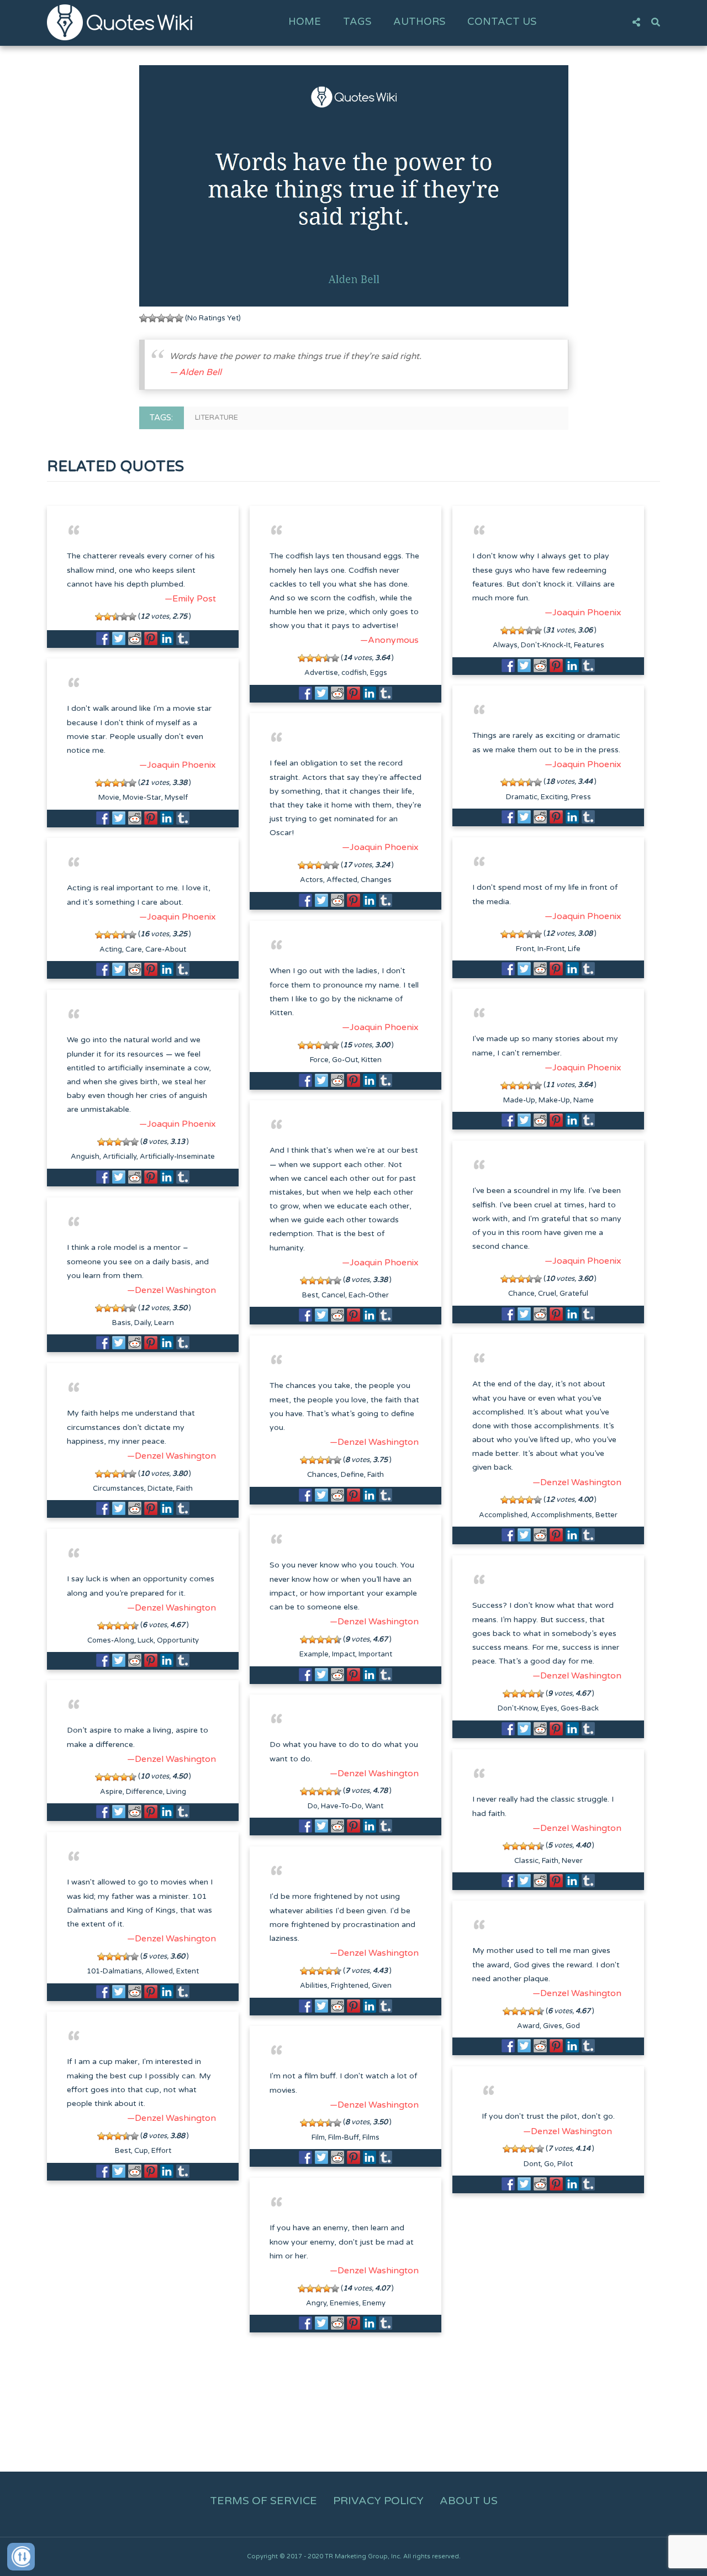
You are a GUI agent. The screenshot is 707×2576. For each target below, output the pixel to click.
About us (469, 2501)
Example (314, 1654)
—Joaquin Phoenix (583, 613)
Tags (357, 22)
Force (319, 1060)
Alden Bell (200, 372)
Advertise (321, 673)
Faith (376, 1475)
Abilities (314, 1986)
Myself (176, 798)
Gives (553, 2026)
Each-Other (369, 1295)
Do (313, 1806)
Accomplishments (561, 1515)
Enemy (374, 2303)
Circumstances (118, 1488)
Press (581, 797)
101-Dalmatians (114, 1971)
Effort (161, 2151)
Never (572, 1861)
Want (374, 1806)
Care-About (166, 949)
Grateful (574, 1294)
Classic (526, 1861)
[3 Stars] (161, 318)
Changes (376, 880)
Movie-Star (142, 798)
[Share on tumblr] (183, 638)
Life (574, 949)
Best (310, 1295)
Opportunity (178, 1640)
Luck (146, 1640)
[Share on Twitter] (119, 638)
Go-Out (345, 1060)
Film (318, 2137)
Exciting (554, 797)
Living (176, 1792)
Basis (122, 1323)
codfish (354, 673)
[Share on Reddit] (135, 638)
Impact (344, 1654)
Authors (419, 22)
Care (134, 949)
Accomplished (503, 1515)
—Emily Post (190, 599)
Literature (217, 418)
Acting (111, 949)
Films (371, 2137)
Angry (316, 2303)
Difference (144, 1792)
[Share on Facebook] (103, 638)
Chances (322, 1475)
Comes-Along (111, 1640)
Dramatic (522, 797)
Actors (312, 880)
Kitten (371, 1060)
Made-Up (519, 1100)
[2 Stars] (152, 318)
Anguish (85, 1157)
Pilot (565, 2164)
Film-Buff (344, 2137)
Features (589, 645)
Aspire (111, 1792)
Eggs (379, 673)
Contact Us (502, 22)
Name (584, 1100)
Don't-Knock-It (546, 645)
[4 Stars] (170, 318)
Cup (141, 2151)
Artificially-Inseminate (177, 1157)
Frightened (350, 1986)
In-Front (551, 949)
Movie (109, 798)
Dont (532, 2164)
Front (525, 949)
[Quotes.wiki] (120, 22)
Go (549, 2164)
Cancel (333, 1295)
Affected (342, 880)
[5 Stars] (179, 318)
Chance (521, 1294)
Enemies (344, 2303)
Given (382, 1986)
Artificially (120, 1157)
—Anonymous (389, 640)
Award (528, 2026)
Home (305, 22)
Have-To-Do (341, 1806)
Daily (143, 1323)
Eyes (549, 1708)
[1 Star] (144, 318)
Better (606, 1515)
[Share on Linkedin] (167, 638)
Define (352, 1475)
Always (505, 645)
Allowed (159, 1971)
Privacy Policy (378, 2501)
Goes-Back (580, 1708)
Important (375, 1654)
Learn (164, 1323)
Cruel (547, 1294)
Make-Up (554, 1100)
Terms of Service (263, 2501)
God (573, 2026)
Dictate (160, 1488)
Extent (188, 1971)
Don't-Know (518, 1708)
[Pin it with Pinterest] (151, 638)
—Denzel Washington (172, 1290)
